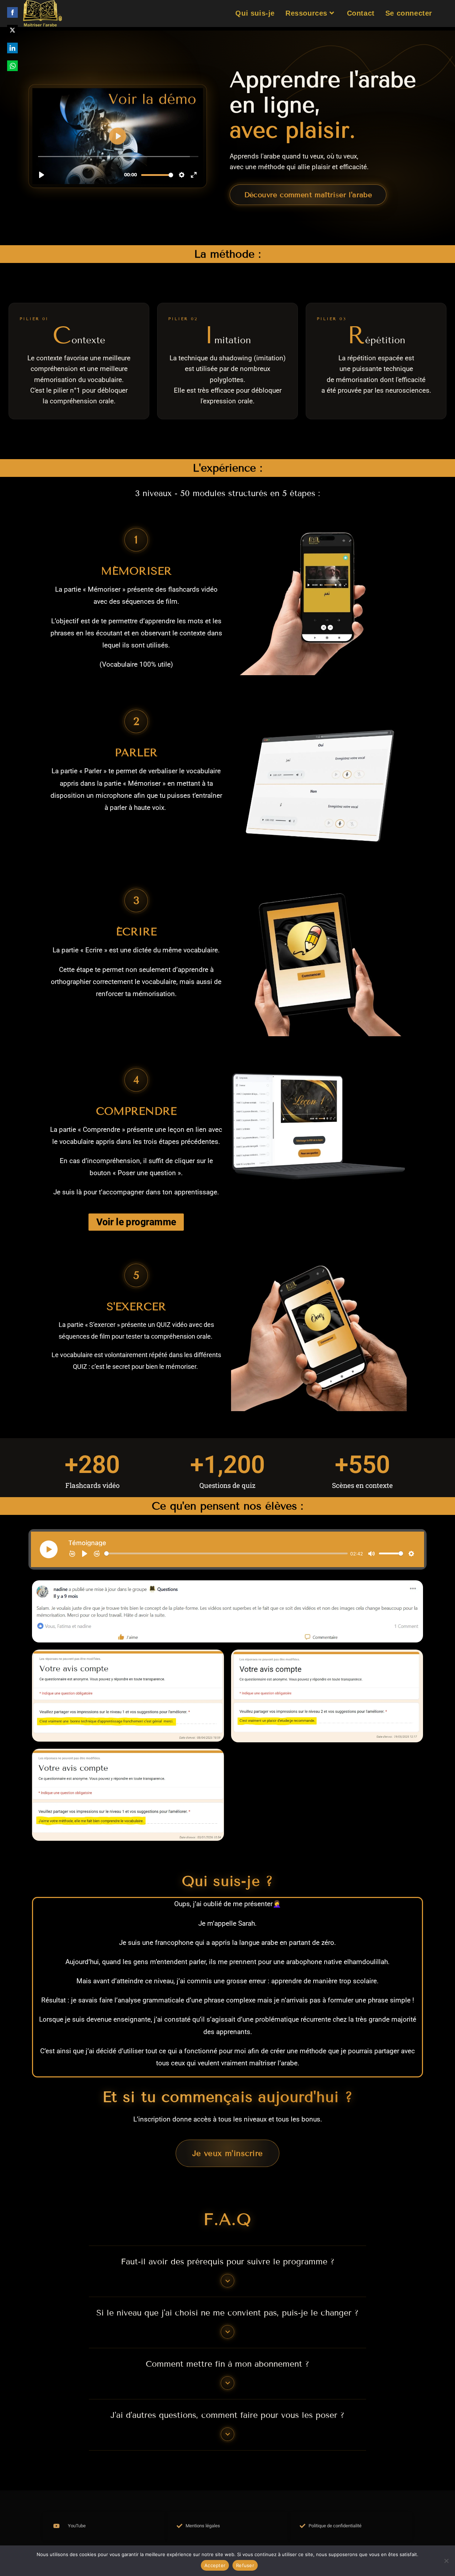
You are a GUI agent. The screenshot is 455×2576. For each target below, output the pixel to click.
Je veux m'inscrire (228, 2153)
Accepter (215, 2565)
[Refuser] (446, 2561)
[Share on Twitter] (12, 30)
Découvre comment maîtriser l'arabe (308, 195)
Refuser (245, 2565)
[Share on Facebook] (12, 12)
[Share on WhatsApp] (12, 66)
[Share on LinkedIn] (12, 48)
